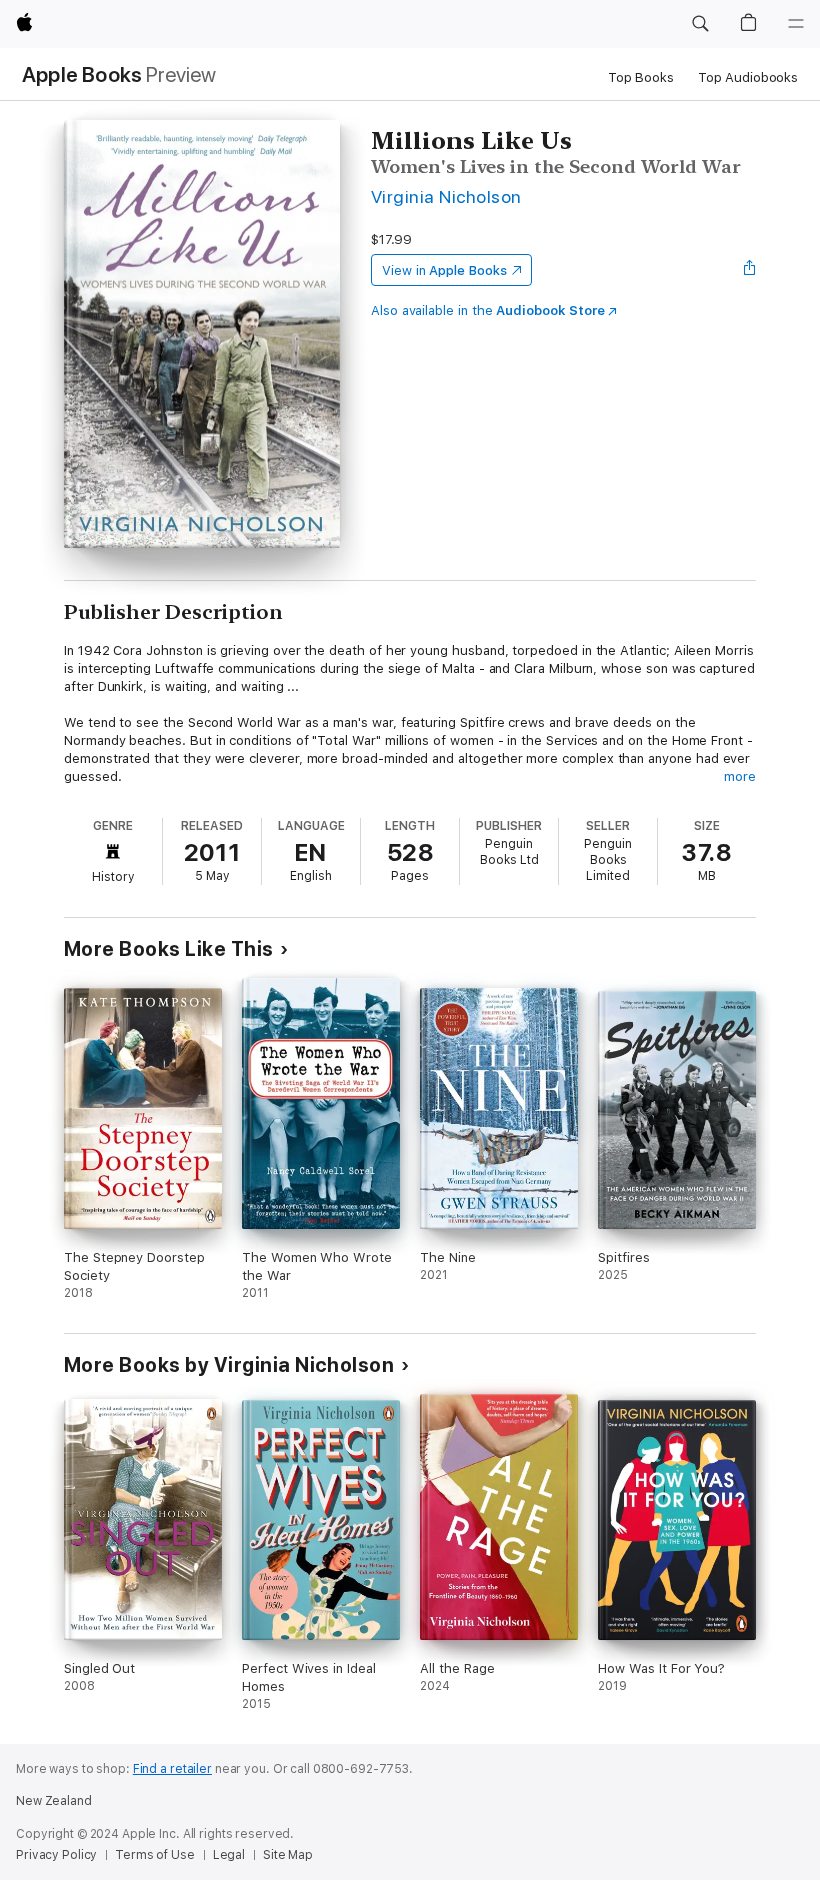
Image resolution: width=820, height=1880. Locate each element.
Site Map (288, 1855)
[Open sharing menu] (750, 270)
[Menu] (796, 24)
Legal (229, 1855)
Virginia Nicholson (446, 196)
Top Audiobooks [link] (748, 77)
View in (444, 270)
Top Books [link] (641, 77)
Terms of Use (155, 1855)
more (740, 776)
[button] (700, 24)
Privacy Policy (56, 1855)
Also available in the (488, 310)
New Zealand (54, 1801)
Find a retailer (172, 1769)
